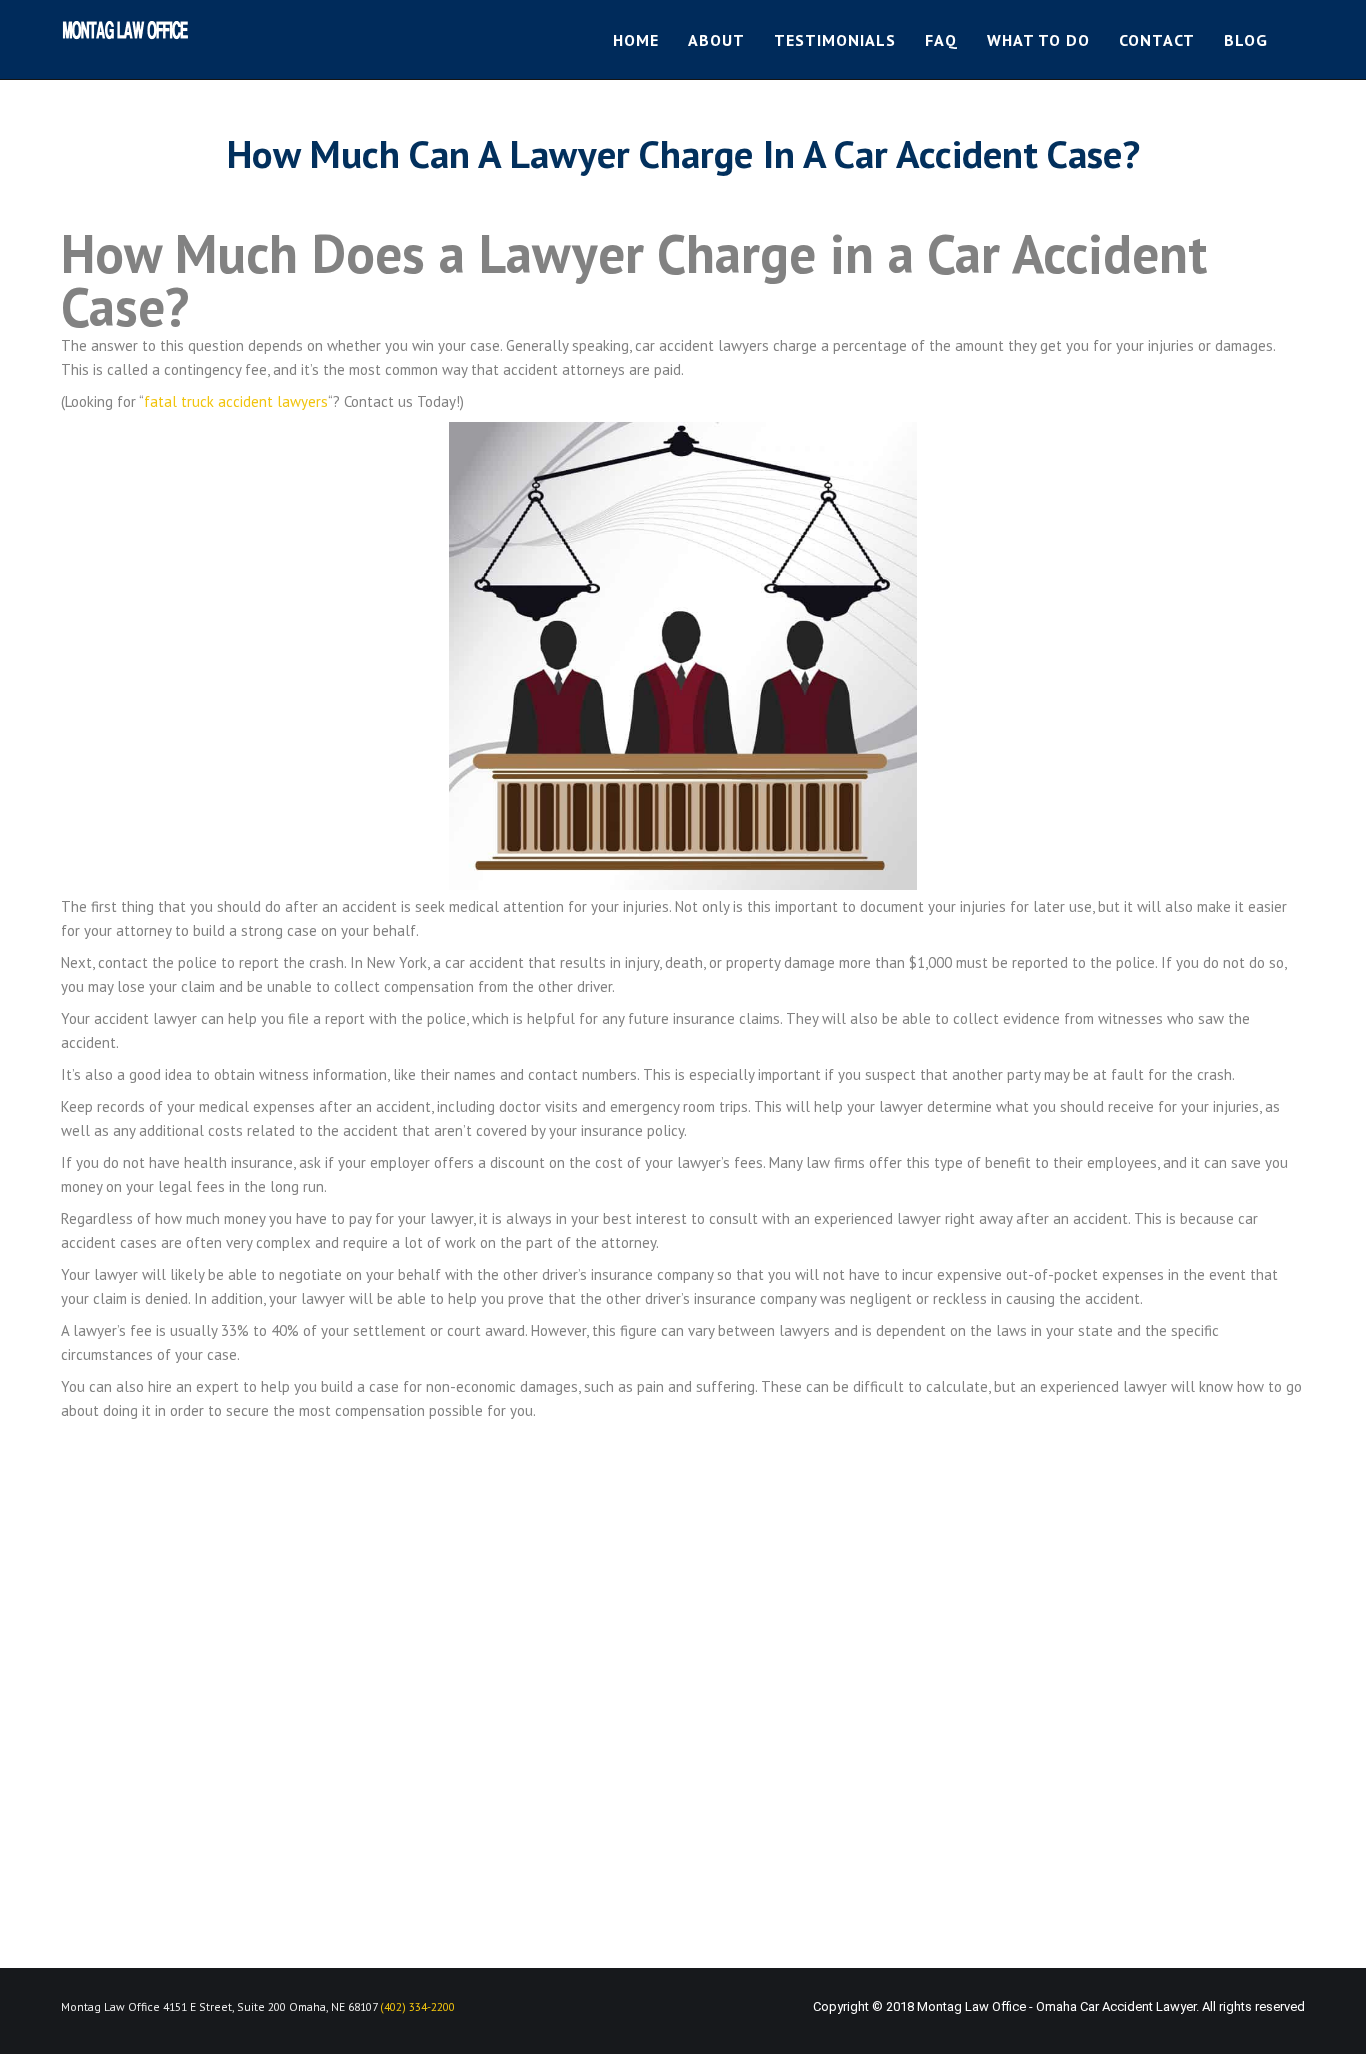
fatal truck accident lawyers (236, 401)
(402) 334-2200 (417, 2006)
